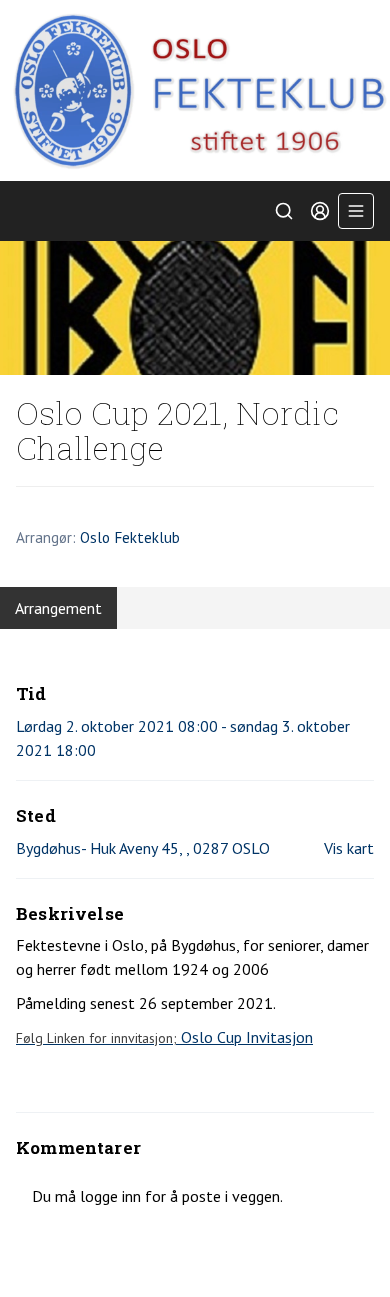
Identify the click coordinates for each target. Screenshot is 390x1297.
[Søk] (284, 211)
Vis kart (349, 848)
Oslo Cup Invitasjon (164, 1037)
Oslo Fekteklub (130, 537)
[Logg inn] (320, 211)
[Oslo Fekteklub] (195, 90)
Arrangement (58, 608)
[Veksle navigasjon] (356, 211)
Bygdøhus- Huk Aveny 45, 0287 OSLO (143, 848)
